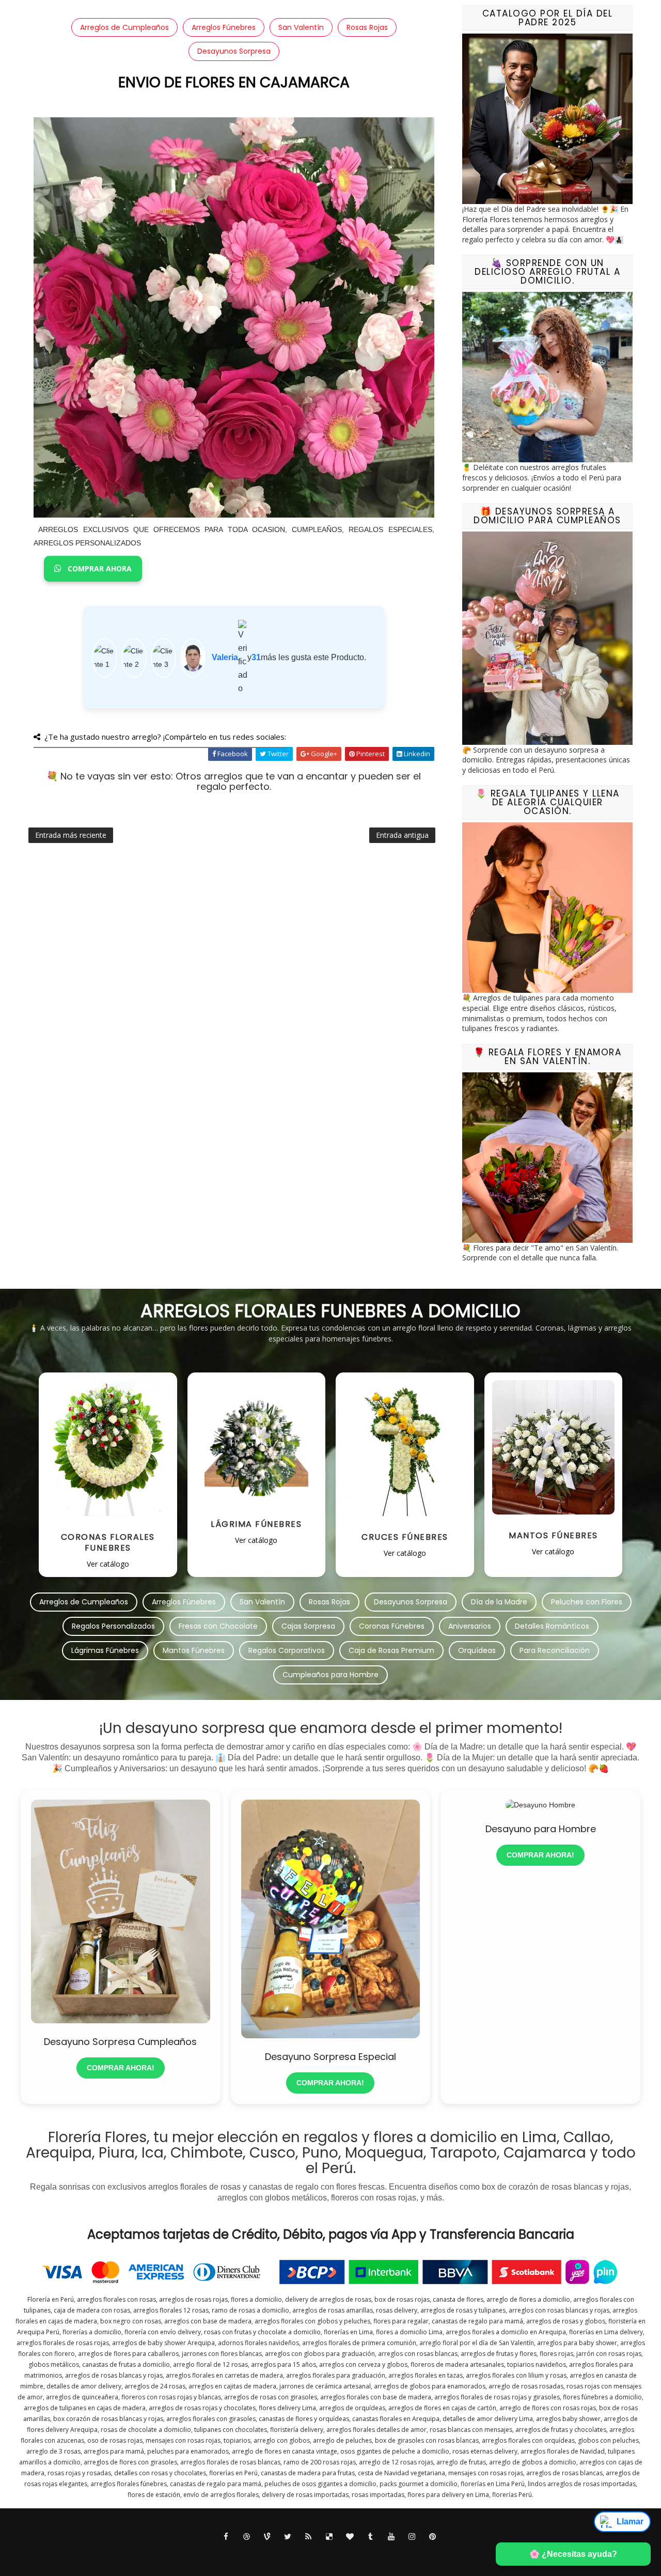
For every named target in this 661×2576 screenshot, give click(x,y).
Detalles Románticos (552, 1626)
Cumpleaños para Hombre (330, 1675)
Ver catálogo (108, 1564)
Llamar (630, 2522)
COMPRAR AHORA (99, 568)
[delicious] (329, 2537)
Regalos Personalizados (113, 1626)
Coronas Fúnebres (392, 1626)
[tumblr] (371, 2537)
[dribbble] (247, 2537)
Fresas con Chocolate (218, 1626)
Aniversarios (470, 1626)
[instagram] (412, 2537)
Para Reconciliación (555, 1650)
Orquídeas (477, 1650)
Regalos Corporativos (287, 1650)
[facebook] (226, 2537)
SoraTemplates (320, 2555)
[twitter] (288, 2537)
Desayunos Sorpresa (234, 51)
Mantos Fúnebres (194, 1650)
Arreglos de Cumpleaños (124, 27)
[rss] (309, 2537)
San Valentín (301, 27)
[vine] (267, 2537)
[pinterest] (433, 2537)
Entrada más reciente (71, 835)
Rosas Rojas (367, 27)
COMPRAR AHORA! (121, 2068)
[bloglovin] (350, 2537)
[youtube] (391, 2537)
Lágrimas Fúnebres (105, 1650)
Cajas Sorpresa (308, 1626)
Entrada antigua (402, 835)
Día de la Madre (499, 1602)
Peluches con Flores (587, 1602)
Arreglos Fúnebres (224, 27)
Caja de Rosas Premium (391, 1650)
